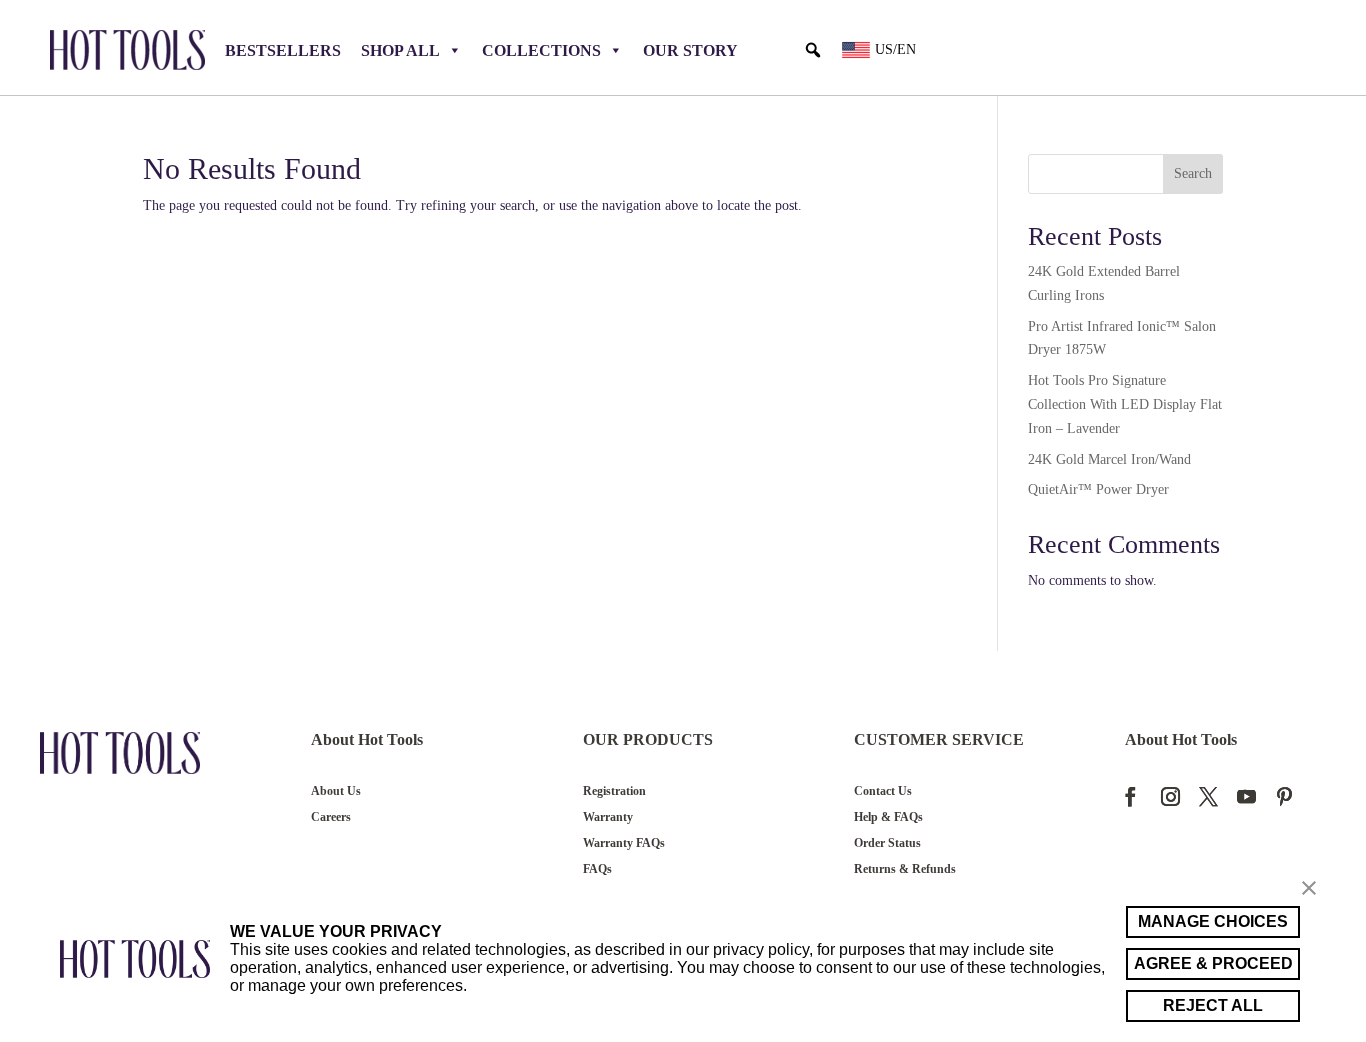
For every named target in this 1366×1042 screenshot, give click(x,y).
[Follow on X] (1208, 793)
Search (1193, 173)
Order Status (887, 843)
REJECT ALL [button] (1213, 1005)
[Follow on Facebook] (1140, 793)
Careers (331, 817)
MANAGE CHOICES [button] (1213, 921)
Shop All (400, 50)
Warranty (608, 817)
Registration (614, 791)
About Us (336, 791)
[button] (813, 50)
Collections (541, 50)
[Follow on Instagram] (1170, 793)
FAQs (597, 869)
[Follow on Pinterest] (1284, 793)
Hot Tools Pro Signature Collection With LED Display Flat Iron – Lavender (1125, 404)
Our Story (690, 50)
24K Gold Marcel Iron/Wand (1109, 459)
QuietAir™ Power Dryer (1098, 489)
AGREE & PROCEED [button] (1213, 963)
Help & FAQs (888, 817)
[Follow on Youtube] (1246, 793)
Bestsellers (283, 50)
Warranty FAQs (624, 843)
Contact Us (883, 791)
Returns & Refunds (905, 869)
